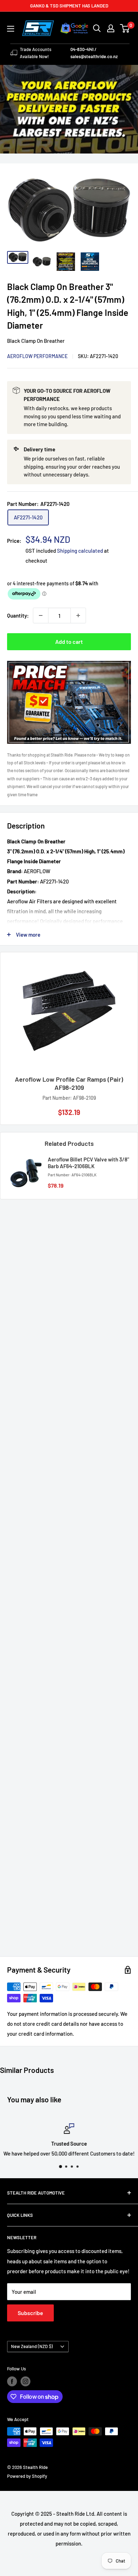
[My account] (111, 28)
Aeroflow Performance (37, 356)
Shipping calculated (80, 551)
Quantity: (18, 615)
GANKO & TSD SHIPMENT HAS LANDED (69, 6)
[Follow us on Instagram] (25, 2381)
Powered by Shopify (27, 2476)
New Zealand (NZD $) (32, 2346)
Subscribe (30, 2313)
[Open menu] (11, 29)
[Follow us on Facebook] (12, 2381)
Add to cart (69, 642)
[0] (125, 28)
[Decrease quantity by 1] (41, 615)
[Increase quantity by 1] (78, 615)
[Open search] (97, 28)
